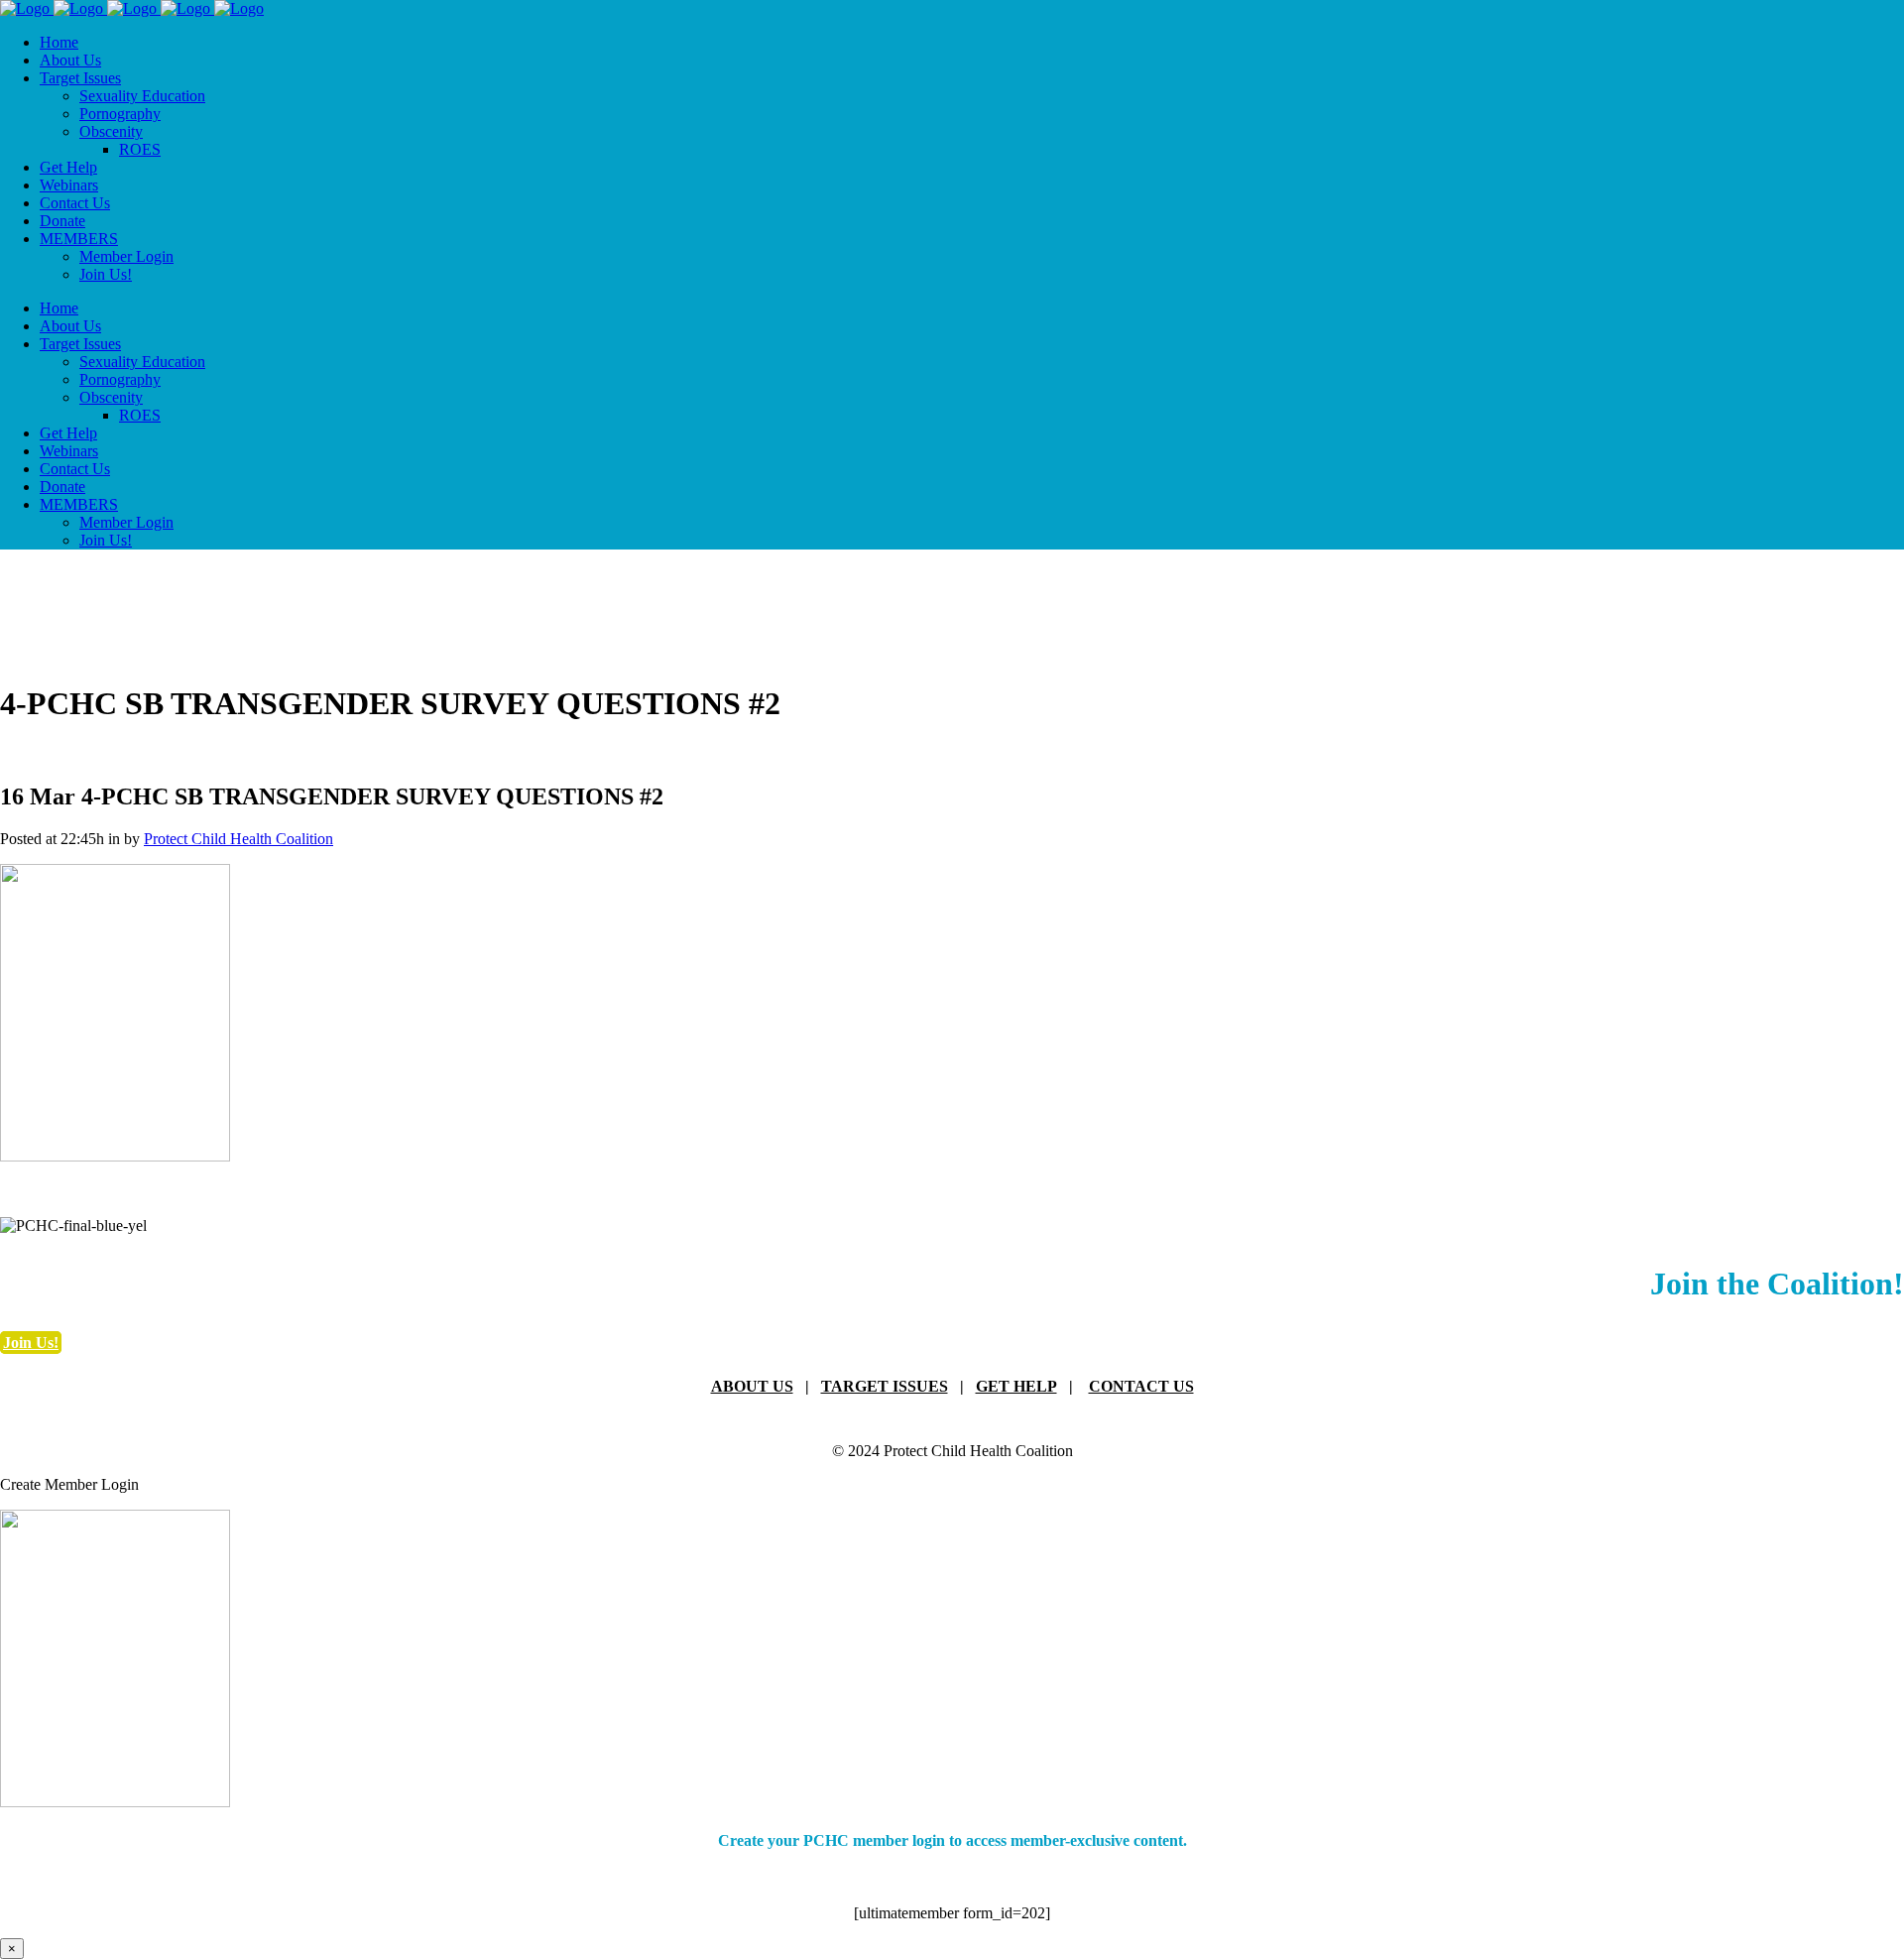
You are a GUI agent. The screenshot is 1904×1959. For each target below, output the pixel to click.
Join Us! (31, 1343)
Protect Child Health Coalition (238, 839)
